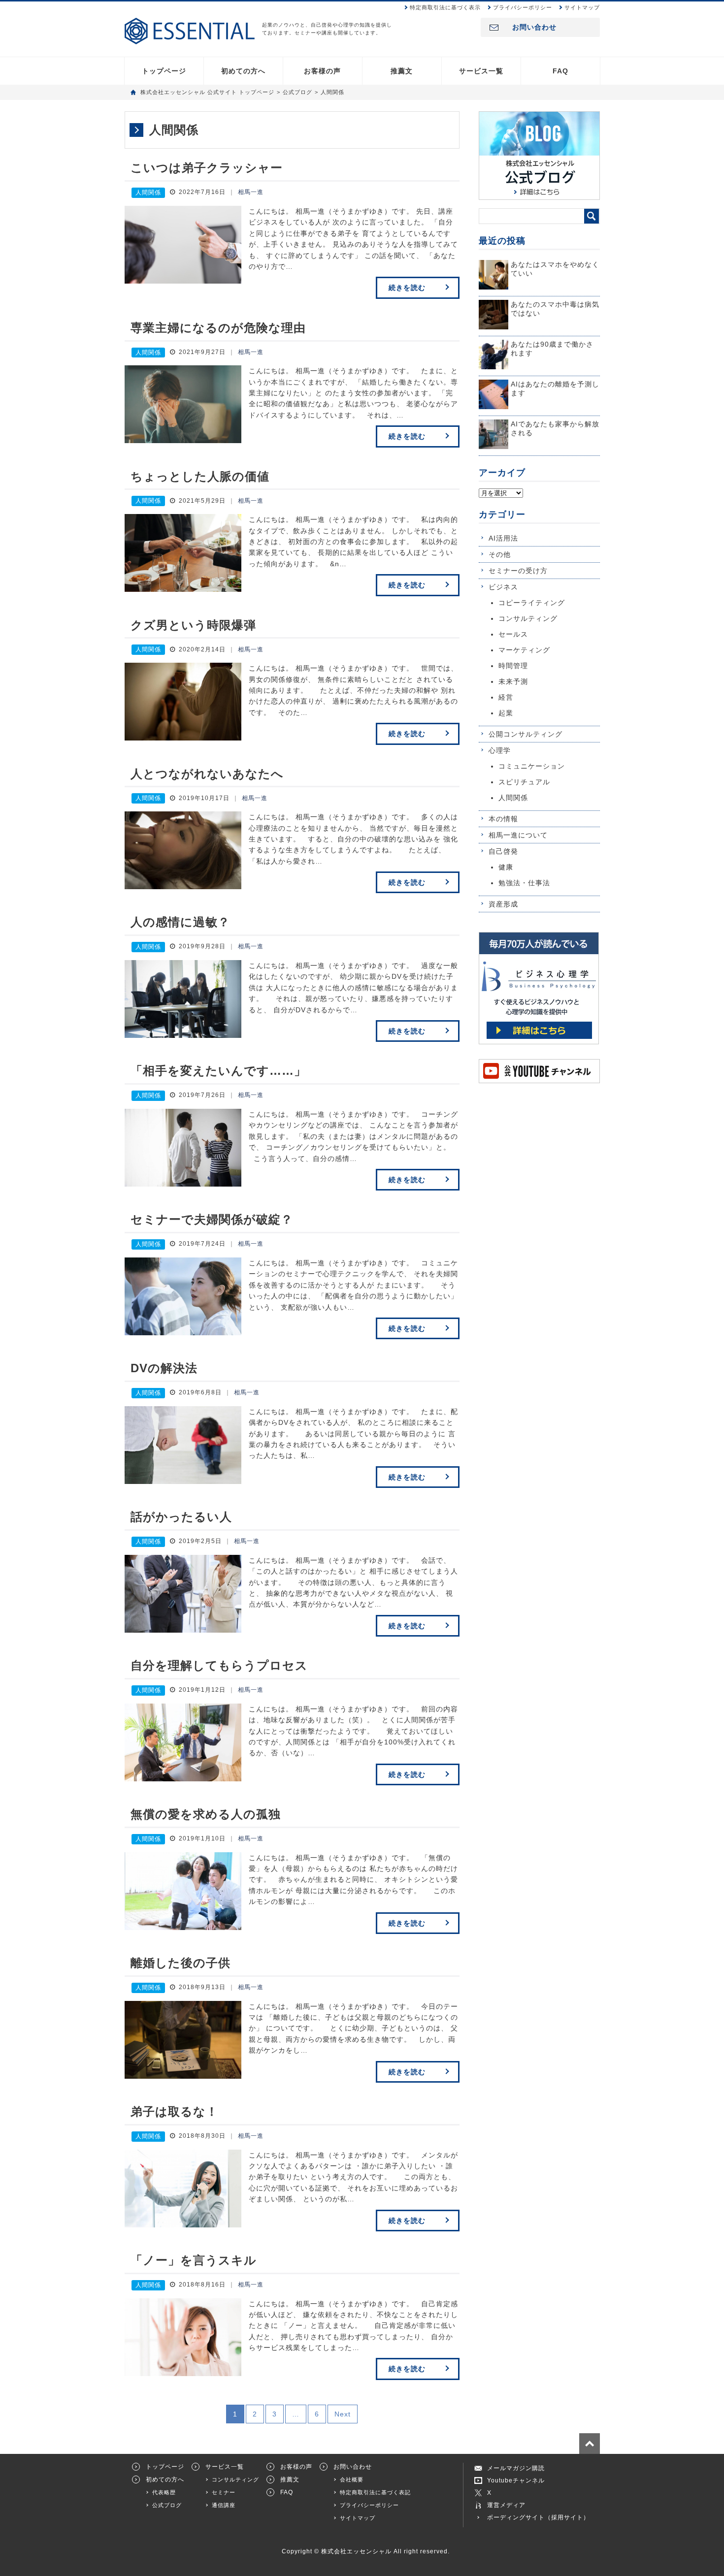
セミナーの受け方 (518, 571)
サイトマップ (582, 7)
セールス (513, 634)
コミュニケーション (532, 766)
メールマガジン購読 (516, 2468)
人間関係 (148, 193)
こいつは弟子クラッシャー (207, 168)
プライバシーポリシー (523, 7)
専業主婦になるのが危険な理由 (218, 328)
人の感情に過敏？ (180, 922)
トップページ (164, 71)
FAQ (560, 71)
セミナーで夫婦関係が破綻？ (212, 1219)
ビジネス (503, 587)
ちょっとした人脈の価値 (200, 476)
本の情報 (503, 819)
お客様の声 (322, 71)
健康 (506, 867)
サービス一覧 (481, 71)
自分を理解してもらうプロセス (219, 1665)
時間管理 (513, 666)
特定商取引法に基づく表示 (445, 7)
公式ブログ (167, 2505)
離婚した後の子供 (181, 1963)
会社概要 (352, 2479)
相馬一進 (251, 192)
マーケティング (524, 650)
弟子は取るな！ (174, 2111)
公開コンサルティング (526, 734)
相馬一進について (518, 835)
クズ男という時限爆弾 (193, 625)
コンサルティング (528, 618)
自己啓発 (503, 851)
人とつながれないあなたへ (207, 774)
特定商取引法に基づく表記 (375, 2492)
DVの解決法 (164, 1368)
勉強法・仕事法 (524, 883)
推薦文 (402, 71)
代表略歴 (164, 2492)
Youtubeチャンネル (516, 2480)
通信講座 (224, 2505)
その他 (500, 554)
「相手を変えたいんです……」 (218, 1071)
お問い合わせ (534, 27)
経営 (506, 697)
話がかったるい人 (181, 1517)
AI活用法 (503, 538)
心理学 (500, 750)
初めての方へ (243, 71)
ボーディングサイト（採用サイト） (538, 2517)
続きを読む (407, 288)
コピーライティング (532, 603)
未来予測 (513, 681)
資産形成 (503, 904)
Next (343, 2414)
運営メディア (506, 2505)
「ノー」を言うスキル (194, 2260)
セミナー (224, 2492)
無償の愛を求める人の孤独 (206, 1814)
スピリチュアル (524, 782)
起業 (506, 713)
